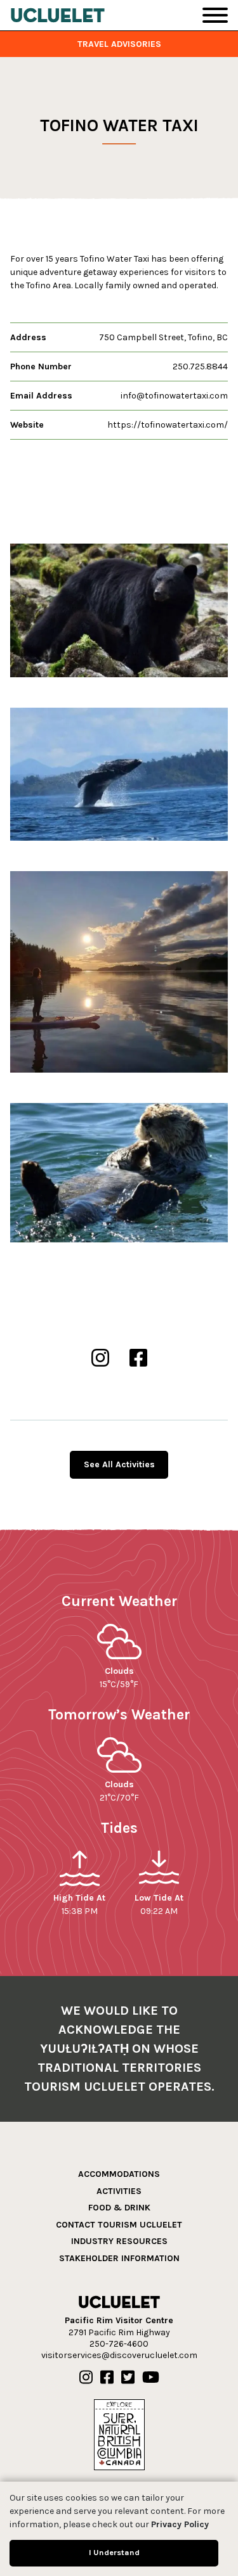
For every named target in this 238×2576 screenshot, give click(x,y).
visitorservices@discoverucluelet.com (119, 2355)
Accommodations (119, 2174)
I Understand (114, 2552)
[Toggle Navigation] (215, 15)
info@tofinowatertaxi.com (174, 396)
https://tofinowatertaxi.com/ (168, 425)
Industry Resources (119, 2241)
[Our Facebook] (107, 2378)
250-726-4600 (119, 2344)
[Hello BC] (119, 2434)
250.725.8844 (200, 367)
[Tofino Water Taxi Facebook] (138, 1359)
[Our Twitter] (128, 2378)
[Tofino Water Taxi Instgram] (100, 1359)
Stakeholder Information (119, 2258)
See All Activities (119, 1464)
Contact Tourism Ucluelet (119, 2225)
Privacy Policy (180, 2524)
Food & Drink (119, 2208)
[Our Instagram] (86, 2378)
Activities (119, 2191)
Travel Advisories (119, 44)
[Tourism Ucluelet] (58, 15)
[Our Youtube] (151, 2378)
